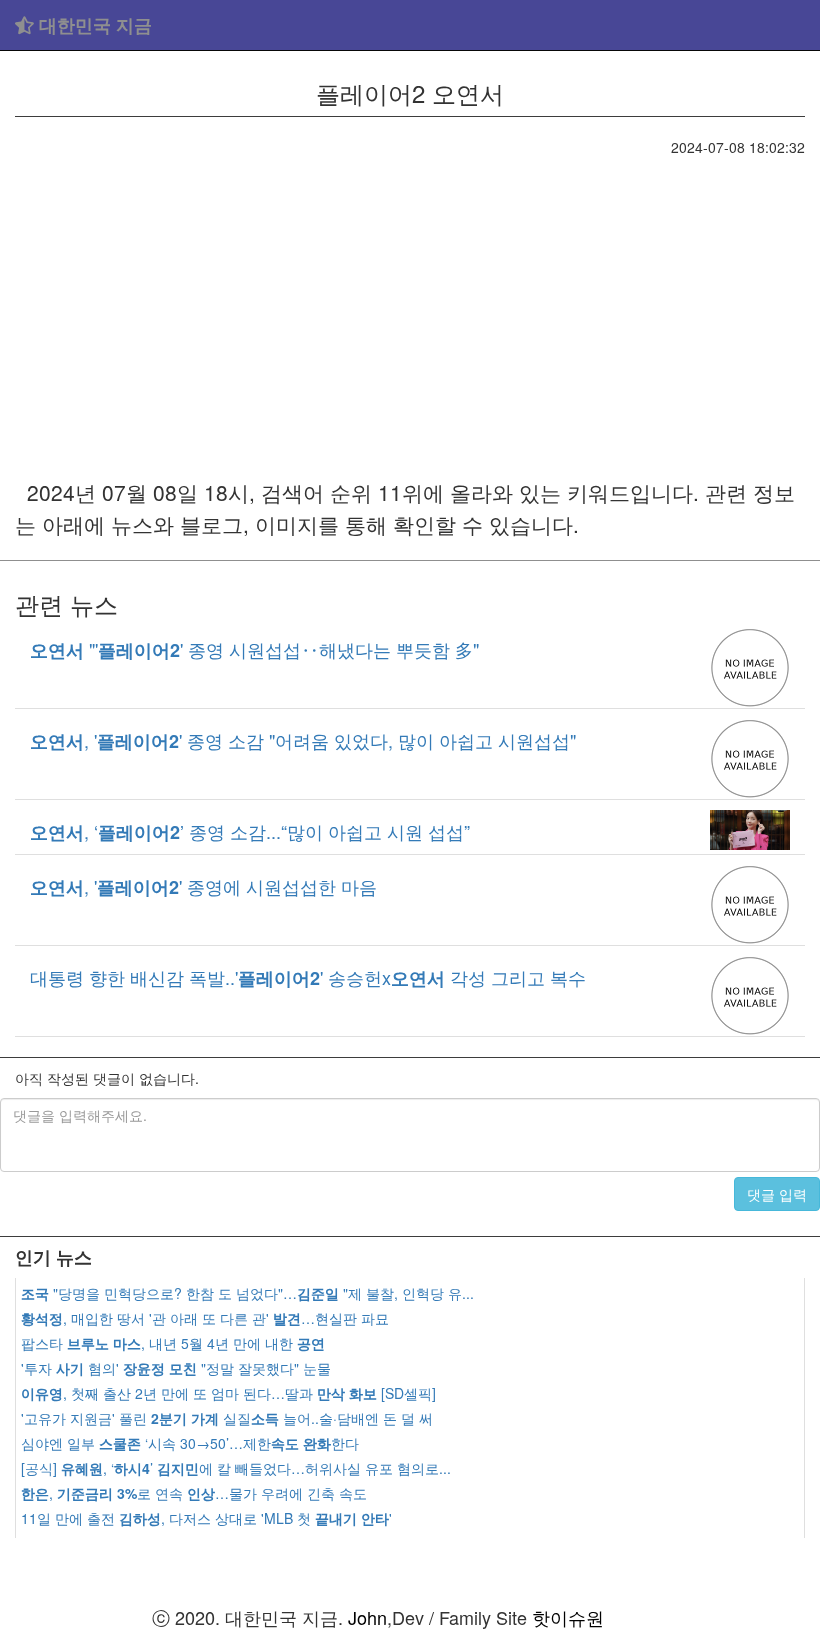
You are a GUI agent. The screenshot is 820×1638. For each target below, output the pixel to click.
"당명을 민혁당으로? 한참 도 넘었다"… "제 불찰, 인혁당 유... (247, 1293)
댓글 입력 (777, 1194)
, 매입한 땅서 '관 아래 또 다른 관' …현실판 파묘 (205, 1318)
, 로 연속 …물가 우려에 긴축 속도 (194, 1493)
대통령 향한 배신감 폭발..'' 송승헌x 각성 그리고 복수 (308, 977)
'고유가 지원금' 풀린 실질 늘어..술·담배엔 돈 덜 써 (227, 1418)
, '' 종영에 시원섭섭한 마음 (203, 886)
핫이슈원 (568, 1617)
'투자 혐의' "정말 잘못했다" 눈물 (176, 1368)
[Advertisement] (410, 307)
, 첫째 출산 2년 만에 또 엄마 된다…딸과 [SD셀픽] (228, 1393)
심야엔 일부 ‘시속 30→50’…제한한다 (190, 1443)
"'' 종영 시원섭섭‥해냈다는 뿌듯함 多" (254, 649)
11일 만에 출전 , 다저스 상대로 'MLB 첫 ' (206, 1518)
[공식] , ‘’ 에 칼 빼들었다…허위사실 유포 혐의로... (236, 1468)
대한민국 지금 (93, 25)
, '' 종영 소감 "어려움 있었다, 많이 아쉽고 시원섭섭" (303, 740)
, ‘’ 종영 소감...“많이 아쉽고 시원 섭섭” (250, 831)
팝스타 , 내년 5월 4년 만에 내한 (173, 1343)
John (367, 1617)
